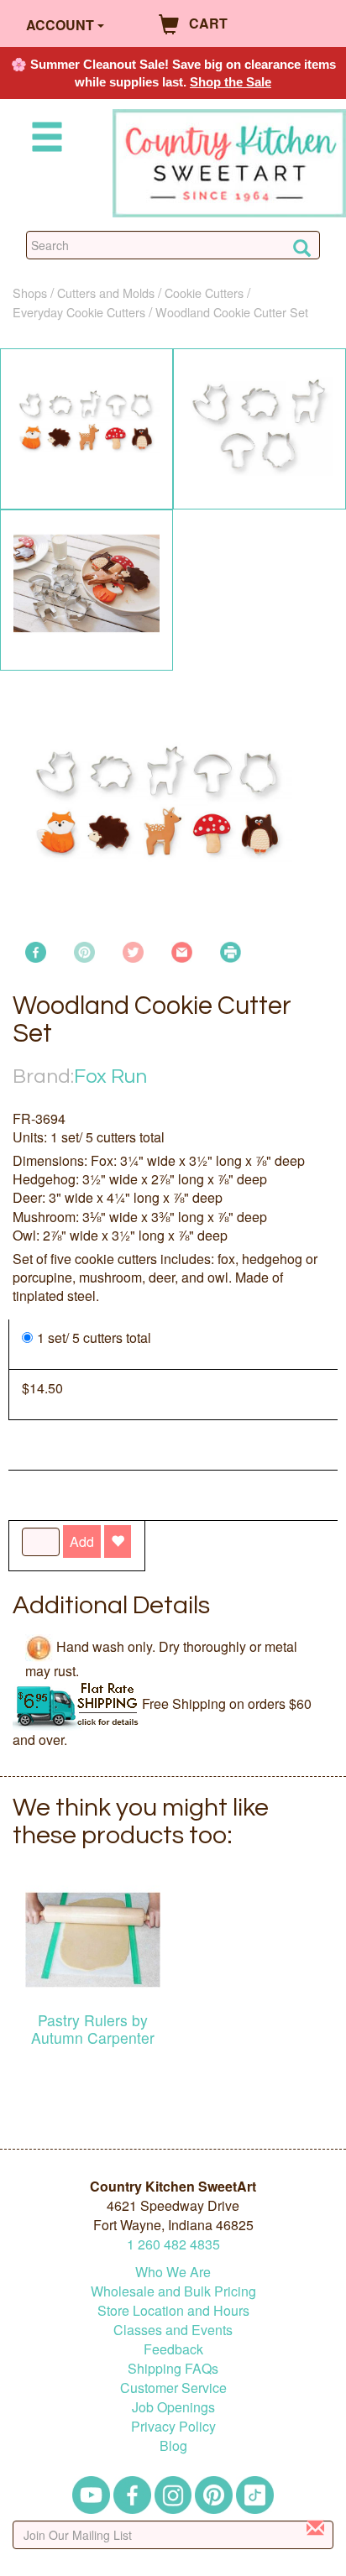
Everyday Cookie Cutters (79, 312)
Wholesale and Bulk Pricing (173, 2291)
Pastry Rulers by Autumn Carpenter (93, 2029)
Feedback (173, 2349)
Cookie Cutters (204, 293)
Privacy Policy (173, 2426)
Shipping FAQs (173, 2368)
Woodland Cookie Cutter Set (232, 312)
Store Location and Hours (173, 2310)
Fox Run (110, 1076)
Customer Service (173, 2388)
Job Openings (173, 2407)
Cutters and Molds (106, 293)
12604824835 (173, 2244)
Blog (173, 2445)
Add (82, 1541)
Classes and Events (173, 2330)
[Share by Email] (182, 950)
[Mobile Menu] (44, 140)
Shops (30, 293)
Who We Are (173, 2272)
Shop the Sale (231, 82)
